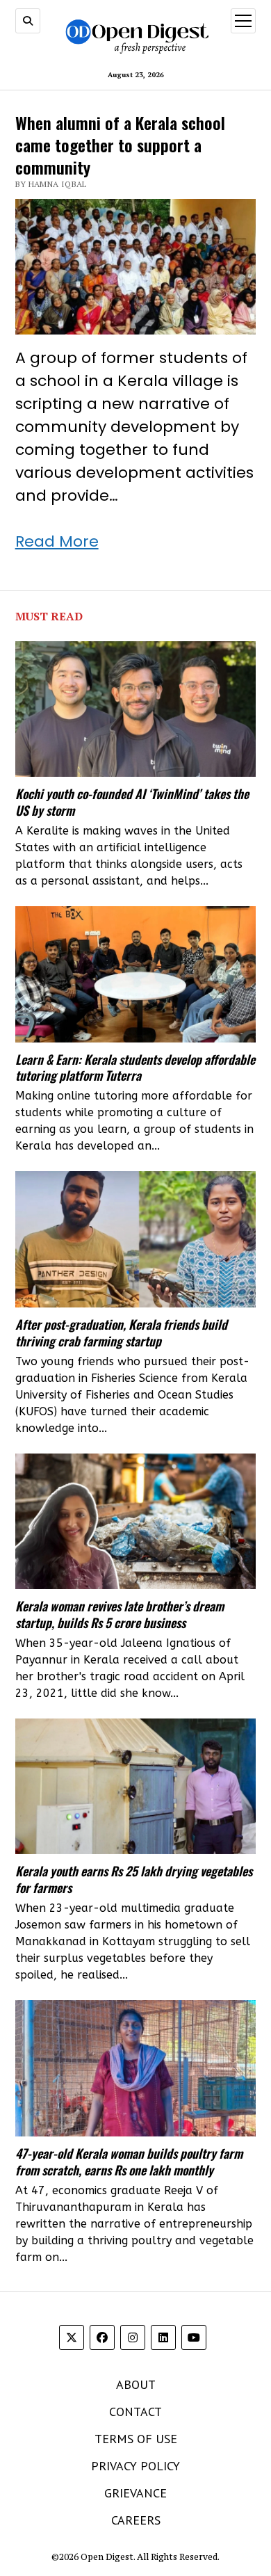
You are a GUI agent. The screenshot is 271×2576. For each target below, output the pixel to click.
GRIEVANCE (135, 2493)
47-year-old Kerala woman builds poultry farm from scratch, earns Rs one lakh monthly (129, 2162)
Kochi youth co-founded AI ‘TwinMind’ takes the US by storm (132, 802)
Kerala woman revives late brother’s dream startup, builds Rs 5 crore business (120, 1614)
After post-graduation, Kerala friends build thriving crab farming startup (121, 1333)
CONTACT (135, 2412)
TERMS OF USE (136, 2439)
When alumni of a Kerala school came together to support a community (120, 145)
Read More (57, 541)
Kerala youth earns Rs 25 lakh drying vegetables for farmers (134, 1879)
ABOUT (136, 2384)
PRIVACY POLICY (135, 2466)
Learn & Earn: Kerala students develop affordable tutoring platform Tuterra (135, 1068)
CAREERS (136, 2520)
